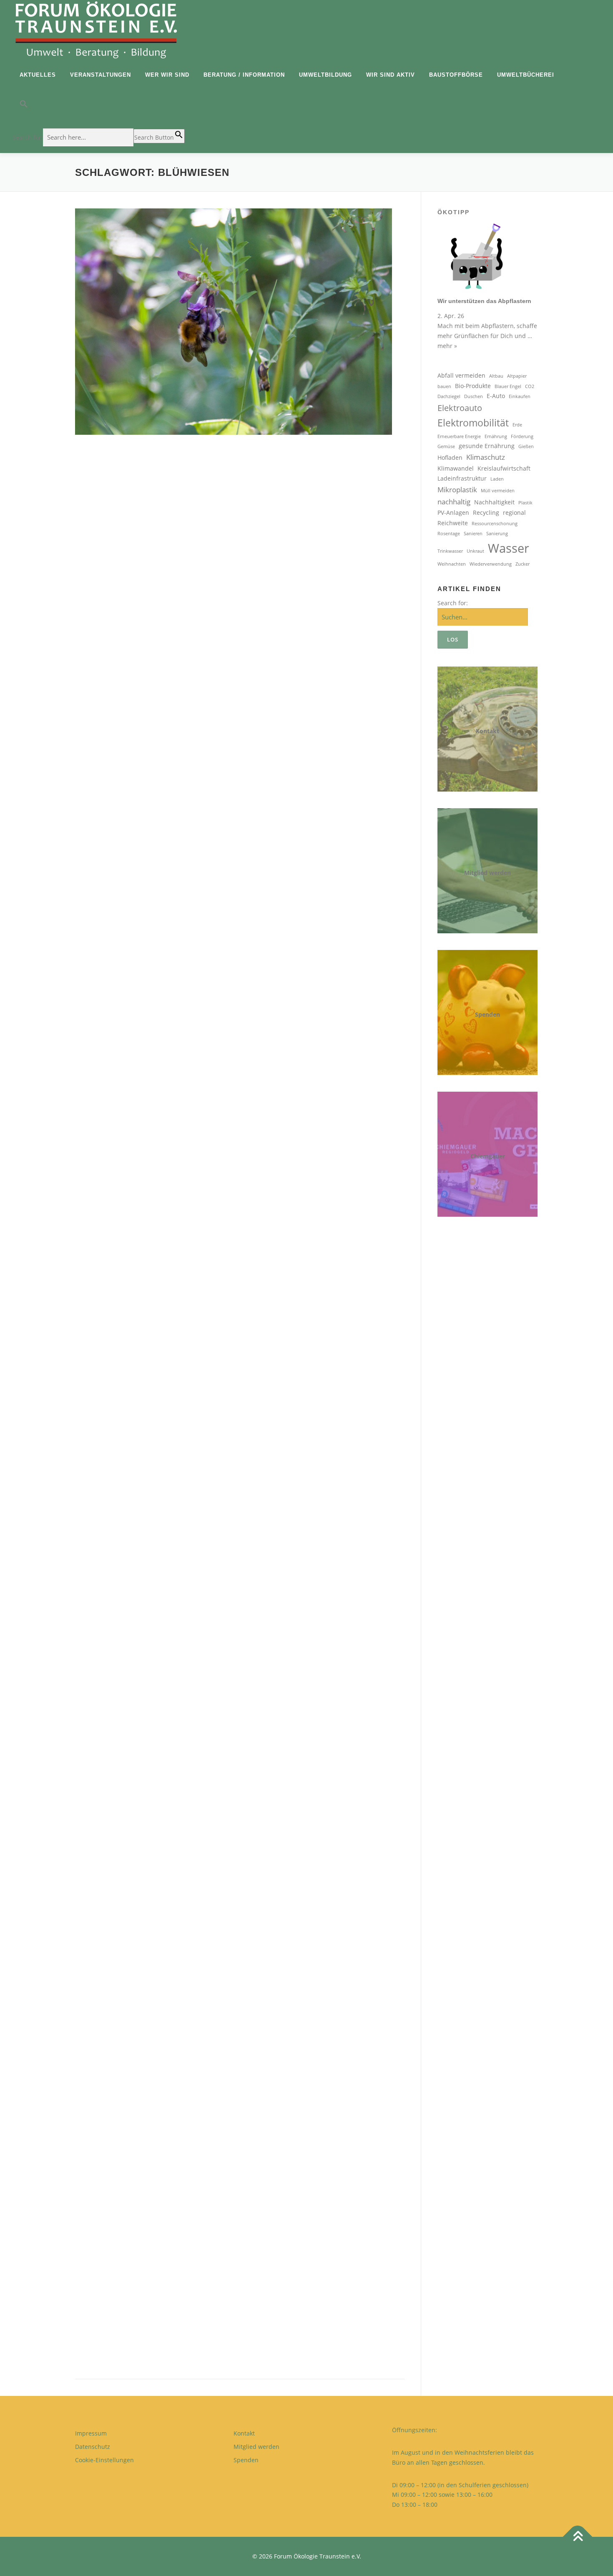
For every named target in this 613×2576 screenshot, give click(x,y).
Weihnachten (452, 564)
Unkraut (475, 551)
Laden (497, 479)
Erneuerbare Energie (459, 436)
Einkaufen (520, 396)
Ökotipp (453, 212)
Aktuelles (38, 75)
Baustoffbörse (456, 75)
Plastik (525, 503)
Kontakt (487, 731)
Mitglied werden (487, 873)
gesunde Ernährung (487, 446)
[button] (99, 106)
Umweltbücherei (526, 75)
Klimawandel (456, 468)
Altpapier (517, 376)
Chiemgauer (488, 1156)
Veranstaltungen (100, 75)
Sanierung (497, 534)
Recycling (486, 512)
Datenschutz (93, 2447)
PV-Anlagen (453, 512)
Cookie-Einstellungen (104, 2460)
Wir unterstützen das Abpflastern (484, 301)
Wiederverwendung (491, 564)
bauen (444, 386)
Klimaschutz (486, 457)
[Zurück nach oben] (578, 2537)
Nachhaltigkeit (494, 502)
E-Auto (496, 396)
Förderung (522, 436)
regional (514, 512)
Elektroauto (460, 408)
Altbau (496, 376)
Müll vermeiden (498, 491)
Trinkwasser (450, 551)
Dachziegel (449, 396)
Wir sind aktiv (391, 75)
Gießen (526, 446)
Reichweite (453, 523)
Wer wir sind (167, 75)
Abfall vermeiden (461, 375)
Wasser (509, 548)
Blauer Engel (508, 386)
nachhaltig (454, 502)
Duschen (474, 396)
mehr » (447, 346)
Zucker (523, 564)
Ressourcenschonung (495, 524)
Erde (517, 425)
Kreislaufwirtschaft (504, 468)
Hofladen (450, 457)
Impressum (91, 2433)
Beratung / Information (244, 75)
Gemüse (446, 446)
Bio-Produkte (473, 386)
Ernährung (496, 436)
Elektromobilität (473, 423)
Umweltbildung (325, 75)
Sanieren (473, 534)
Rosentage (449, 534)
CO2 (530, 386)
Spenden (487, 1014)
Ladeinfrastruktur (462, 478)
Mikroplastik (457, 490)
